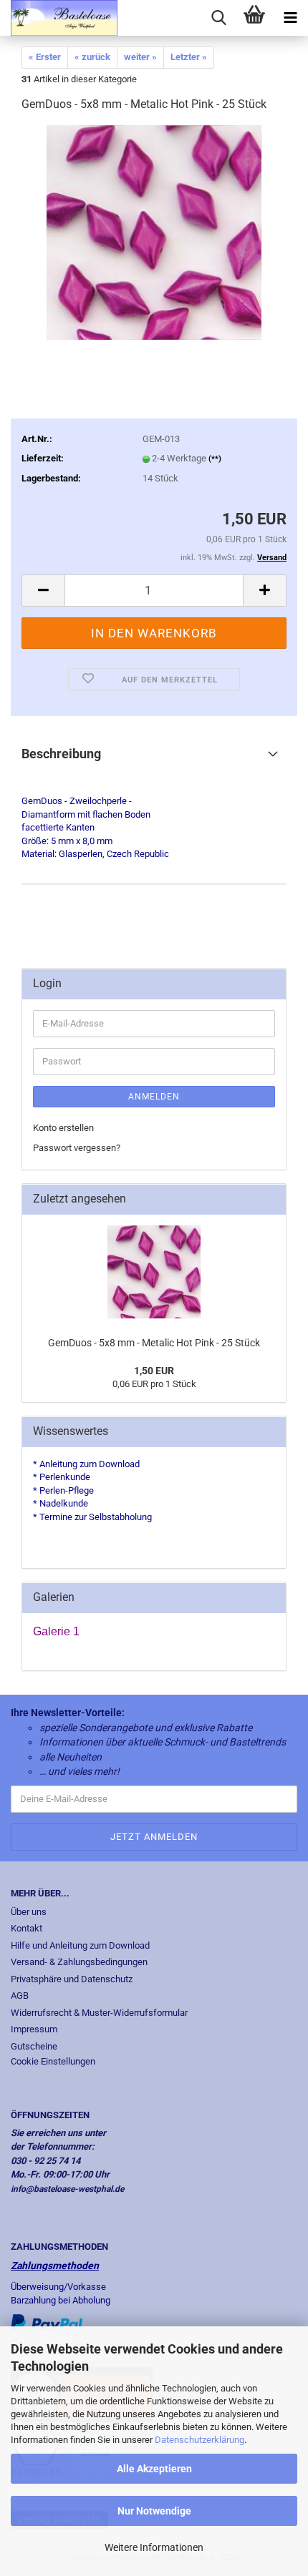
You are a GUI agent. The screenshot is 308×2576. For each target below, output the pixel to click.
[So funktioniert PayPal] (47, 2322)
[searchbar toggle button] (218, 18)
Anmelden (154, 1097)
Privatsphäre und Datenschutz (72, 1979)
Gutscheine (34, 2046)
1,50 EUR (154, 1371)
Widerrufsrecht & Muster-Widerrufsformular (99, 2013)
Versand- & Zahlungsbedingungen (79, 1962)
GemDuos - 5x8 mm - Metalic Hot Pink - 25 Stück (154, 1343)
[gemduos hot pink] (154, 232)
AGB (20, 1995)
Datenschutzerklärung (199, 2440)
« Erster (45, 57)
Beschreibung (61, 754)
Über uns (29, 1912)
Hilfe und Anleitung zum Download (80, 1945)
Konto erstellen (63, 1128)
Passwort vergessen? (77, 1148)
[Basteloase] (59, 18)
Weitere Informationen (154, 2547)
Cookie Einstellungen (53, 2061)
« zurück (92, 57)
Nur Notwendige (154, 2511)
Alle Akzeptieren (154, 2469)
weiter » (140, 57)
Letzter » (189, 57)
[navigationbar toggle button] (290, 18)
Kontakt (27, 1928)
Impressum (34, 2029)
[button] (43, 591)
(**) (215, 459)
